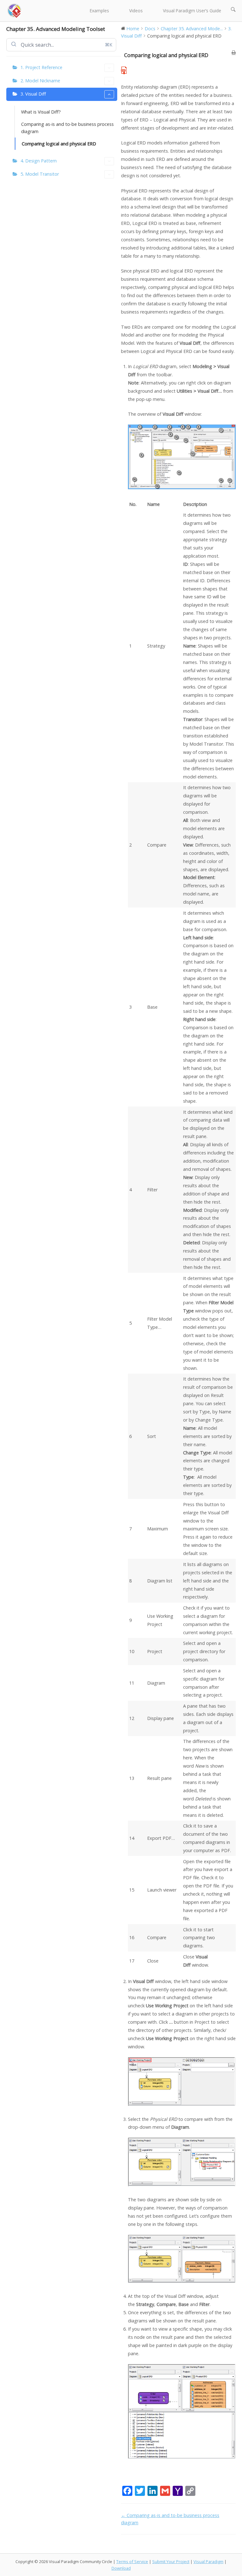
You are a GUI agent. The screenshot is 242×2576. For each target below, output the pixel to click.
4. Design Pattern (39, 161)
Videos (136, 11)
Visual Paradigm (208, 2561)
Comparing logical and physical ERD (59, 144)
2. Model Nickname (40, 81)
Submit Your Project (171, 2561)
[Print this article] (234, 53)
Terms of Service (132, 2561)
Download (121, 2568)
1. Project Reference (41, 67)
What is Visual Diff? (41, 112)
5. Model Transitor (40, 174)
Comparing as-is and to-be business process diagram (67, 128)
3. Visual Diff (33, 94)
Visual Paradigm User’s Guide (192, 11)
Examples (99, 11)
